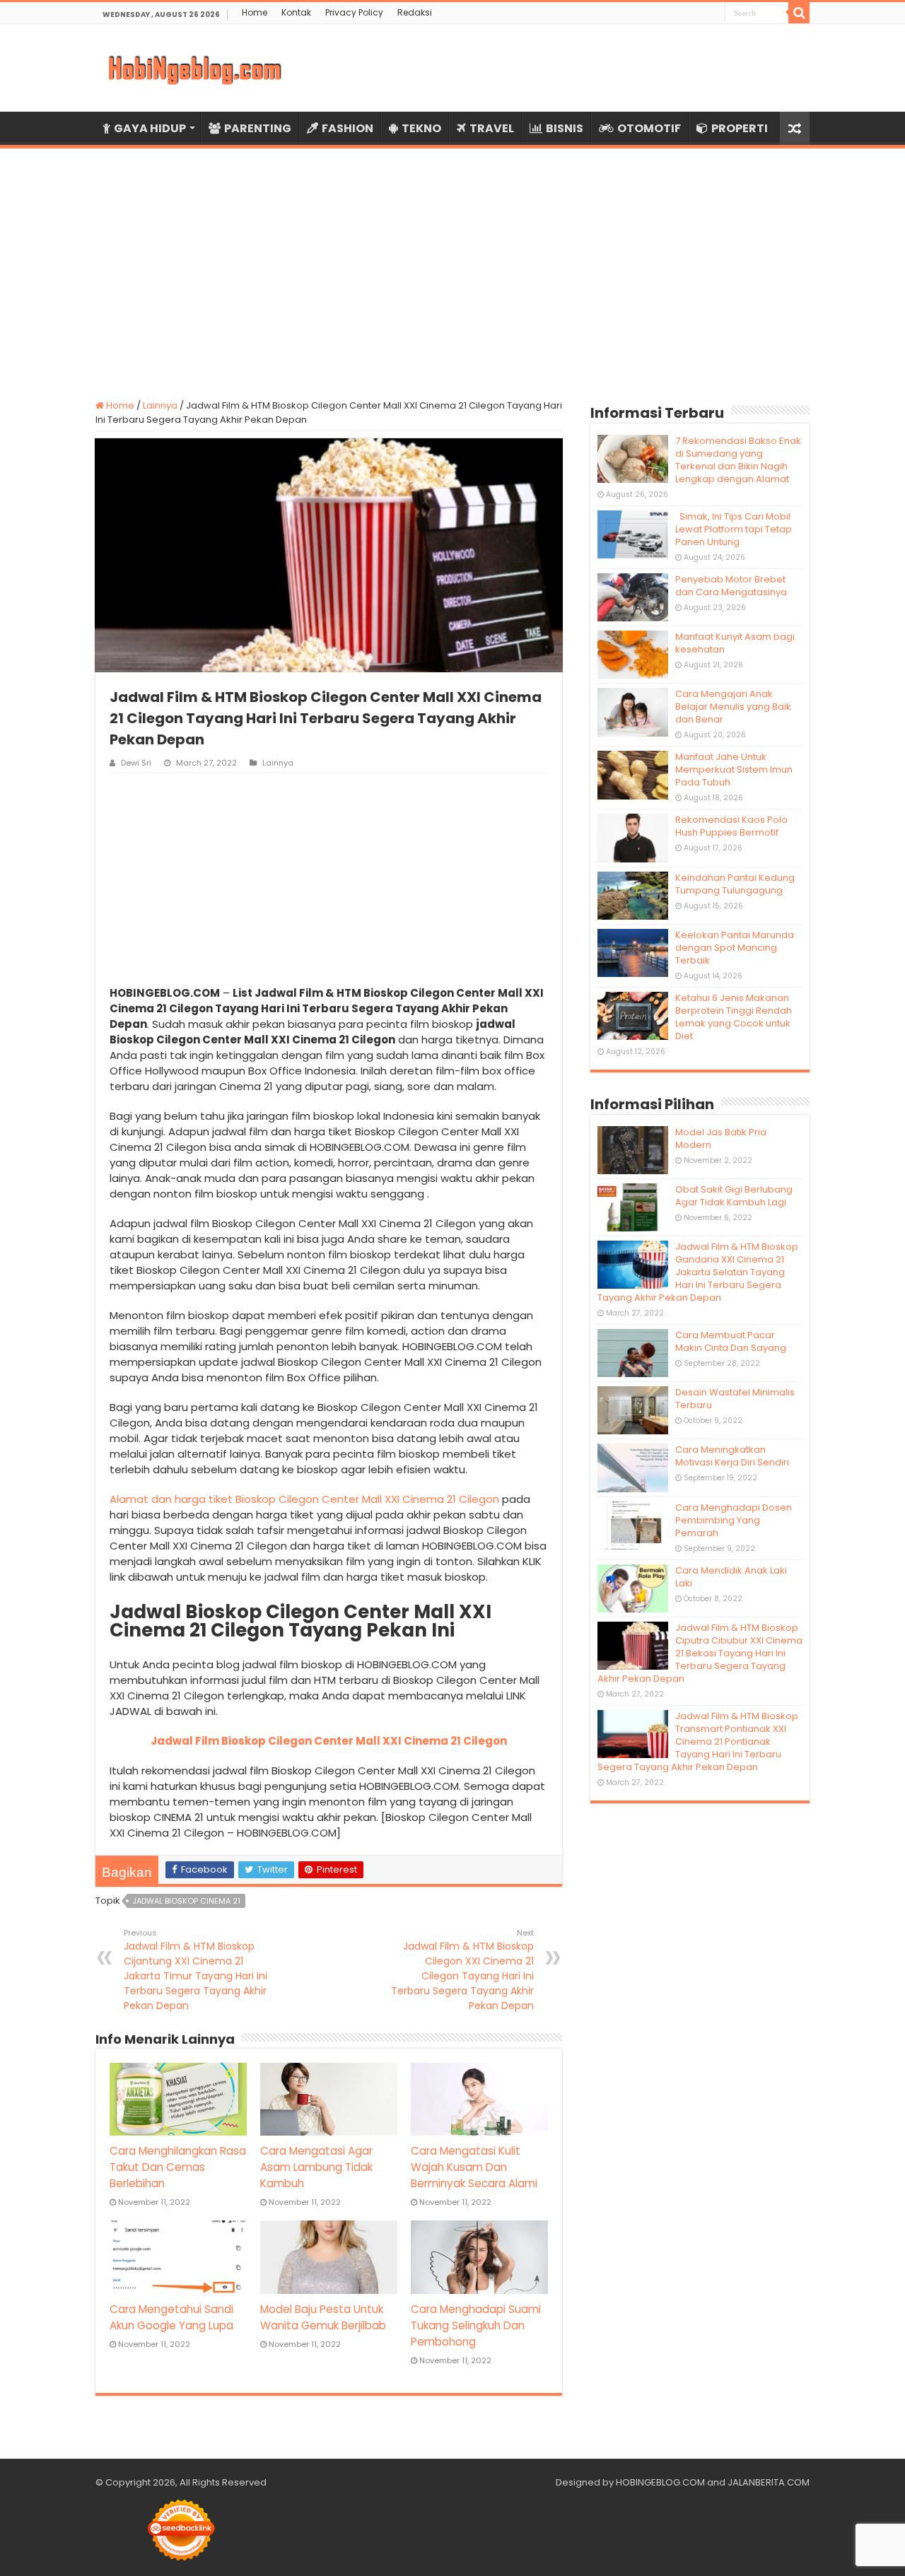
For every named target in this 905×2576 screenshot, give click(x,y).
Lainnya (160, 405)
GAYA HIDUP (150, 128)
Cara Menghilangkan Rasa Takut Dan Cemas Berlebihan (178, 2167)
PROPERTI (740, 128)
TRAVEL (492, 128)
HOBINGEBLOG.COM (660, 2482)
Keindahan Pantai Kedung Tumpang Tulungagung (735, 884)
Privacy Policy (354, 12)
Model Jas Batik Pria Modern (721, 1138)
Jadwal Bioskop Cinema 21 (186, 1901)
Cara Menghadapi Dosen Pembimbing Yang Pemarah (734, 1520)
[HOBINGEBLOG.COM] (194, 68)
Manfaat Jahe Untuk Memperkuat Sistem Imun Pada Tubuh (734, 769)
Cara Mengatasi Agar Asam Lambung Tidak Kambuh (316, 2167)
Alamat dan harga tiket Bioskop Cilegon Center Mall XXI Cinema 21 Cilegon (304, 1499)
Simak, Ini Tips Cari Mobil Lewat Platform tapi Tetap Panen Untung (734, 529)
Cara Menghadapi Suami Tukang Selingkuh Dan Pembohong (476, 2325)
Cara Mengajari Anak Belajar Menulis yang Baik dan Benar (733, 707)
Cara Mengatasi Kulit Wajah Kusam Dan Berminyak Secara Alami (474, 2167)
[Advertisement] (452, 265)
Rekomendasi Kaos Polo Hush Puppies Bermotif (731, 826)
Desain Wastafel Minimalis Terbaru (735, 1399)
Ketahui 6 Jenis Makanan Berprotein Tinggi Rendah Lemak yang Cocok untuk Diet (734, 1017)
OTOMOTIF (649, 128)
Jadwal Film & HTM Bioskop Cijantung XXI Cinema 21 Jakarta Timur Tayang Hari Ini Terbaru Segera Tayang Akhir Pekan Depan (195, 1970)
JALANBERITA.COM (769, 2482)
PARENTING (258, 128)
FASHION (348, 128)
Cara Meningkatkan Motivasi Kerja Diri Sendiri (732, 1456)
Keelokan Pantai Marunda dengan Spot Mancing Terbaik (735, 948)
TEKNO (421, 128)
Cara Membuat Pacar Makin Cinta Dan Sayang (731, 1341)
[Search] (799, 13)
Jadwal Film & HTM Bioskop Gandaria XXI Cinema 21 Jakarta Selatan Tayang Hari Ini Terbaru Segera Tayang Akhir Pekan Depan (698, 1272)
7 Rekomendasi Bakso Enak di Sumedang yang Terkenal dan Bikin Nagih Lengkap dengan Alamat (738, 460)
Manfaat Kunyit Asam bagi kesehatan (735, 643)
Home (255, 12)
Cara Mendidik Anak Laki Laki (731, 1577)
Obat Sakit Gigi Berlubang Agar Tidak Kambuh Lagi (734, 1196)
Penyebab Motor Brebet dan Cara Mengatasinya (731, 586)
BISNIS (565, 128)
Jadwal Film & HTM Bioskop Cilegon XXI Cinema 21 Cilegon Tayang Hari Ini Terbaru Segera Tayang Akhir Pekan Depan (462, 1970)
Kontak (296, 12)
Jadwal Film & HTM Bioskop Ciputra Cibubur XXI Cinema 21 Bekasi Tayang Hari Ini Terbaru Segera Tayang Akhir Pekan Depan (700, 1653)
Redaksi (415, 12)
